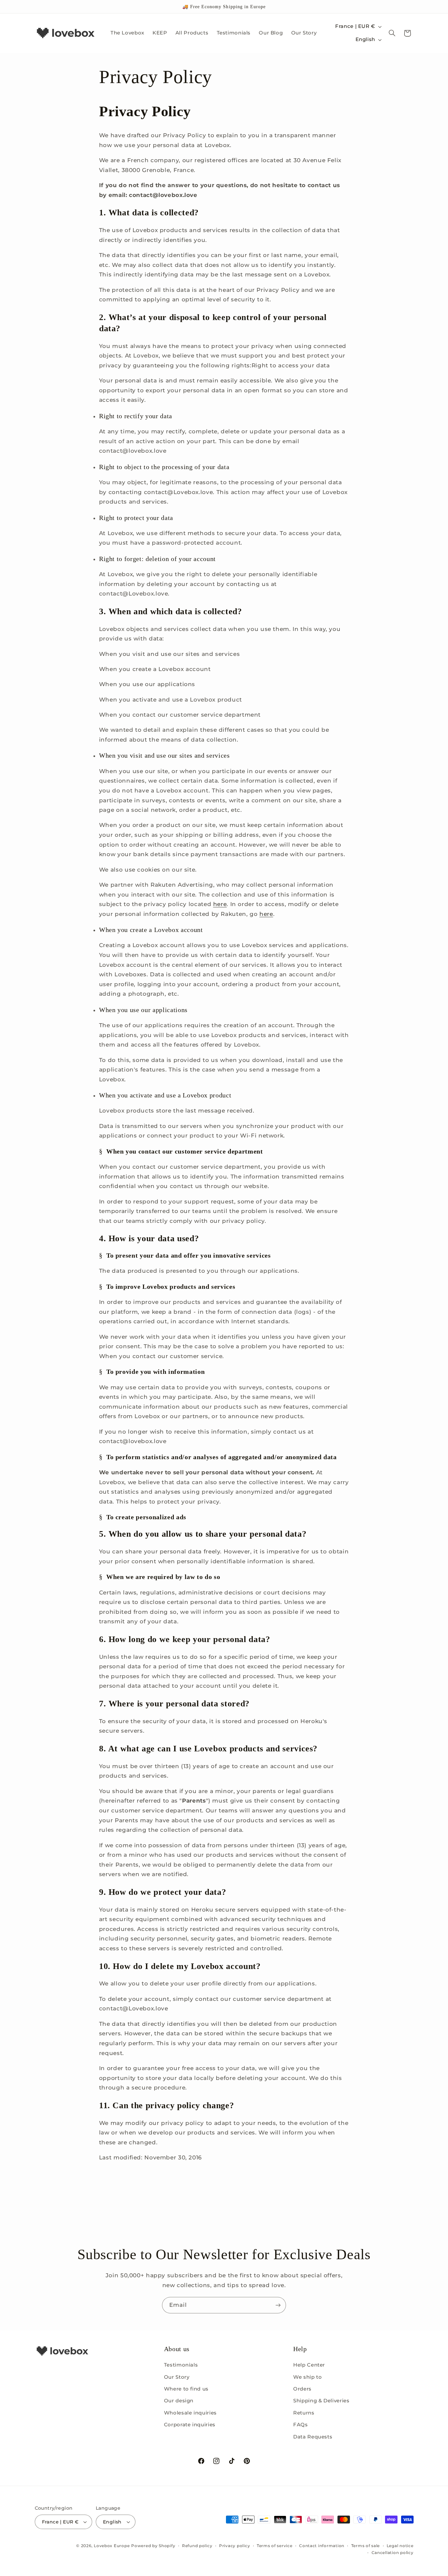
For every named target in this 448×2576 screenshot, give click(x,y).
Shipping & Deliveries (321, 2401)
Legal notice (400, 2546)
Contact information (322, 2546)
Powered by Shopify (153, 2546)
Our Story (177, 2377)
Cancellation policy (393, 2553)
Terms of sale (366, 2546)
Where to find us (186, 2389)
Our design (179, 2401)
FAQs (301, 2425)
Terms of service (275, 2546)
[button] (392, 33)
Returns (304, 2413)
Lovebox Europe (112, 2546)
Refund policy (197, 2546)
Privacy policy (234, 2546)
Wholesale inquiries (190, 2413)
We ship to (307, 2377)
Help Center (309, 2365)
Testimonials (181, 2365)
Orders (302, 2389)
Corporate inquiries (190, 2425)
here (220, 904)
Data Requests (313, 2437)
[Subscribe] (278, 2305)
